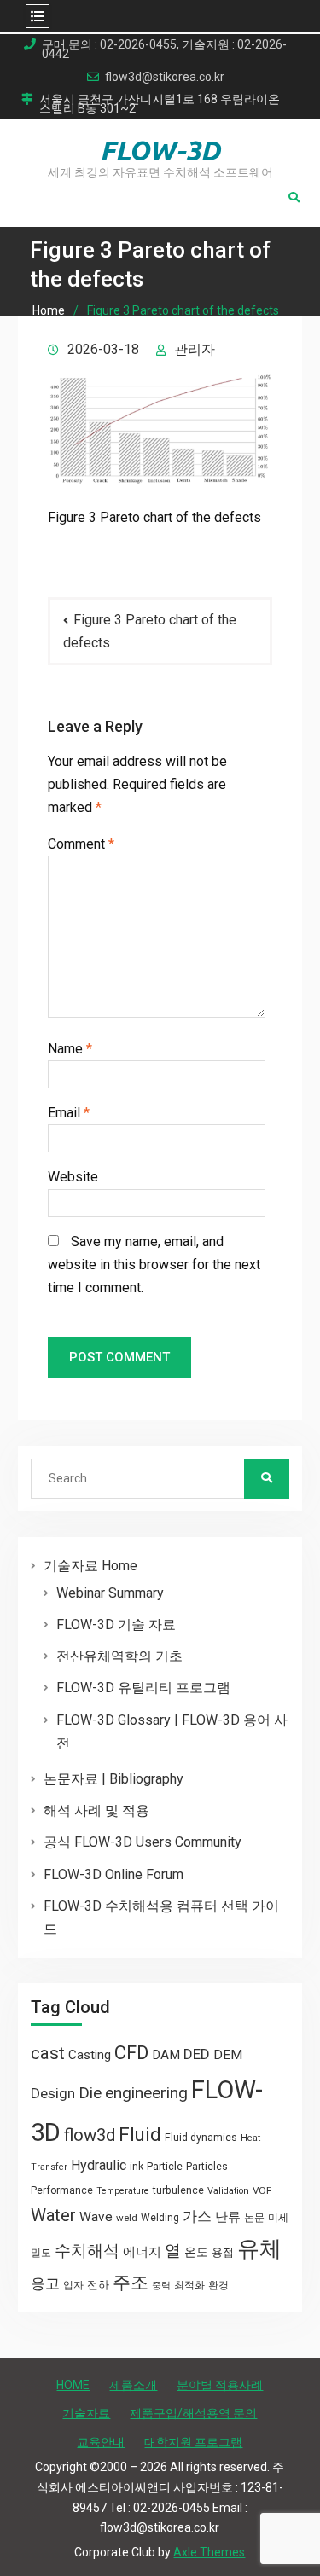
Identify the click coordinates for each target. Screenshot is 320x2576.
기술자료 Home (90, 1566)
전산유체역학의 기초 (119, 1656)
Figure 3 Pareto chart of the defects (150, 631)
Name (70, 1049)
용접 (223, 2252)
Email (69, 1113)
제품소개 (133, 2385)
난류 (228, 2217)
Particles (207, 2167)
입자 (73, 2285)
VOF (262, 2190)
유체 (259, 2248)
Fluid (140, 2135)
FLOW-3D (160, 150)
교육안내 (101, 2442)
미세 (278, 2218)
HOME (73, 2385)
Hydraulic (99, 2165)
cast (48, 2053)
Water (53, 2215)
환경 (218, 2285)
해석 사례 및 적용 (96, 1810)
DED (197, 2054)
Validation (228, 2191)
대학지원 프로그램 (193, 2442)
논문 (254, 2218)
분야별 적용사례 (220, 2385)
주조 (131, 2282)
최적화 (189, 2285)
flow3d (90, 2135)
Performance (62, 2190)
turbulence (178, 2190)
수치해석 (87, 2251)
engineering (146, 2093)
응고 (45, 2283)
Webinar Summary (110, 1593)
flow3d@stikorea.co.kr (165, 77)
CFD (131, 2052)
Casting (90, 2055)
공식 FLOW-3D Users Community (143, 1842)
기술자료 (86, 2413)
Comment (81, 844)
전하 (98, 2285)
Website (73, 1177)
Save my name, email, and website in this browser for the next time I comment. (154, 1265)
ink (137, 2167)
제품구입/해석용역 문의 (193, 2413)
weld (127, 2218)
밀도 (41, 2253)
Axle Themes (209, 2552)
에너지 (142, 2252)
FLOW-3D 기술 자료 (116, 1625)
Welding (160, 2218)
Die (90, 2093)
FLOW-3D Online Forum (113, 1874)
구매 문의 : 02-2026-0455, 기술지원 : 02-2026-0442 (164, 49)
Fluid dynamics (201, 2138)
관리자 (195, 349)
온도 (196, 2252)
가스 (197, 2216)
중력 (161, 2286)
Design (53, 2093)
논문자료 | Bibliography (113, 1779)
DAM (166, 2055)
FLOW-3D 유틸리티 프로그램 (143, 1688)
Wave (96, 2217)
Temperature (123, 2191)
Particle (165, 2166)
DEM (228, 2055)
